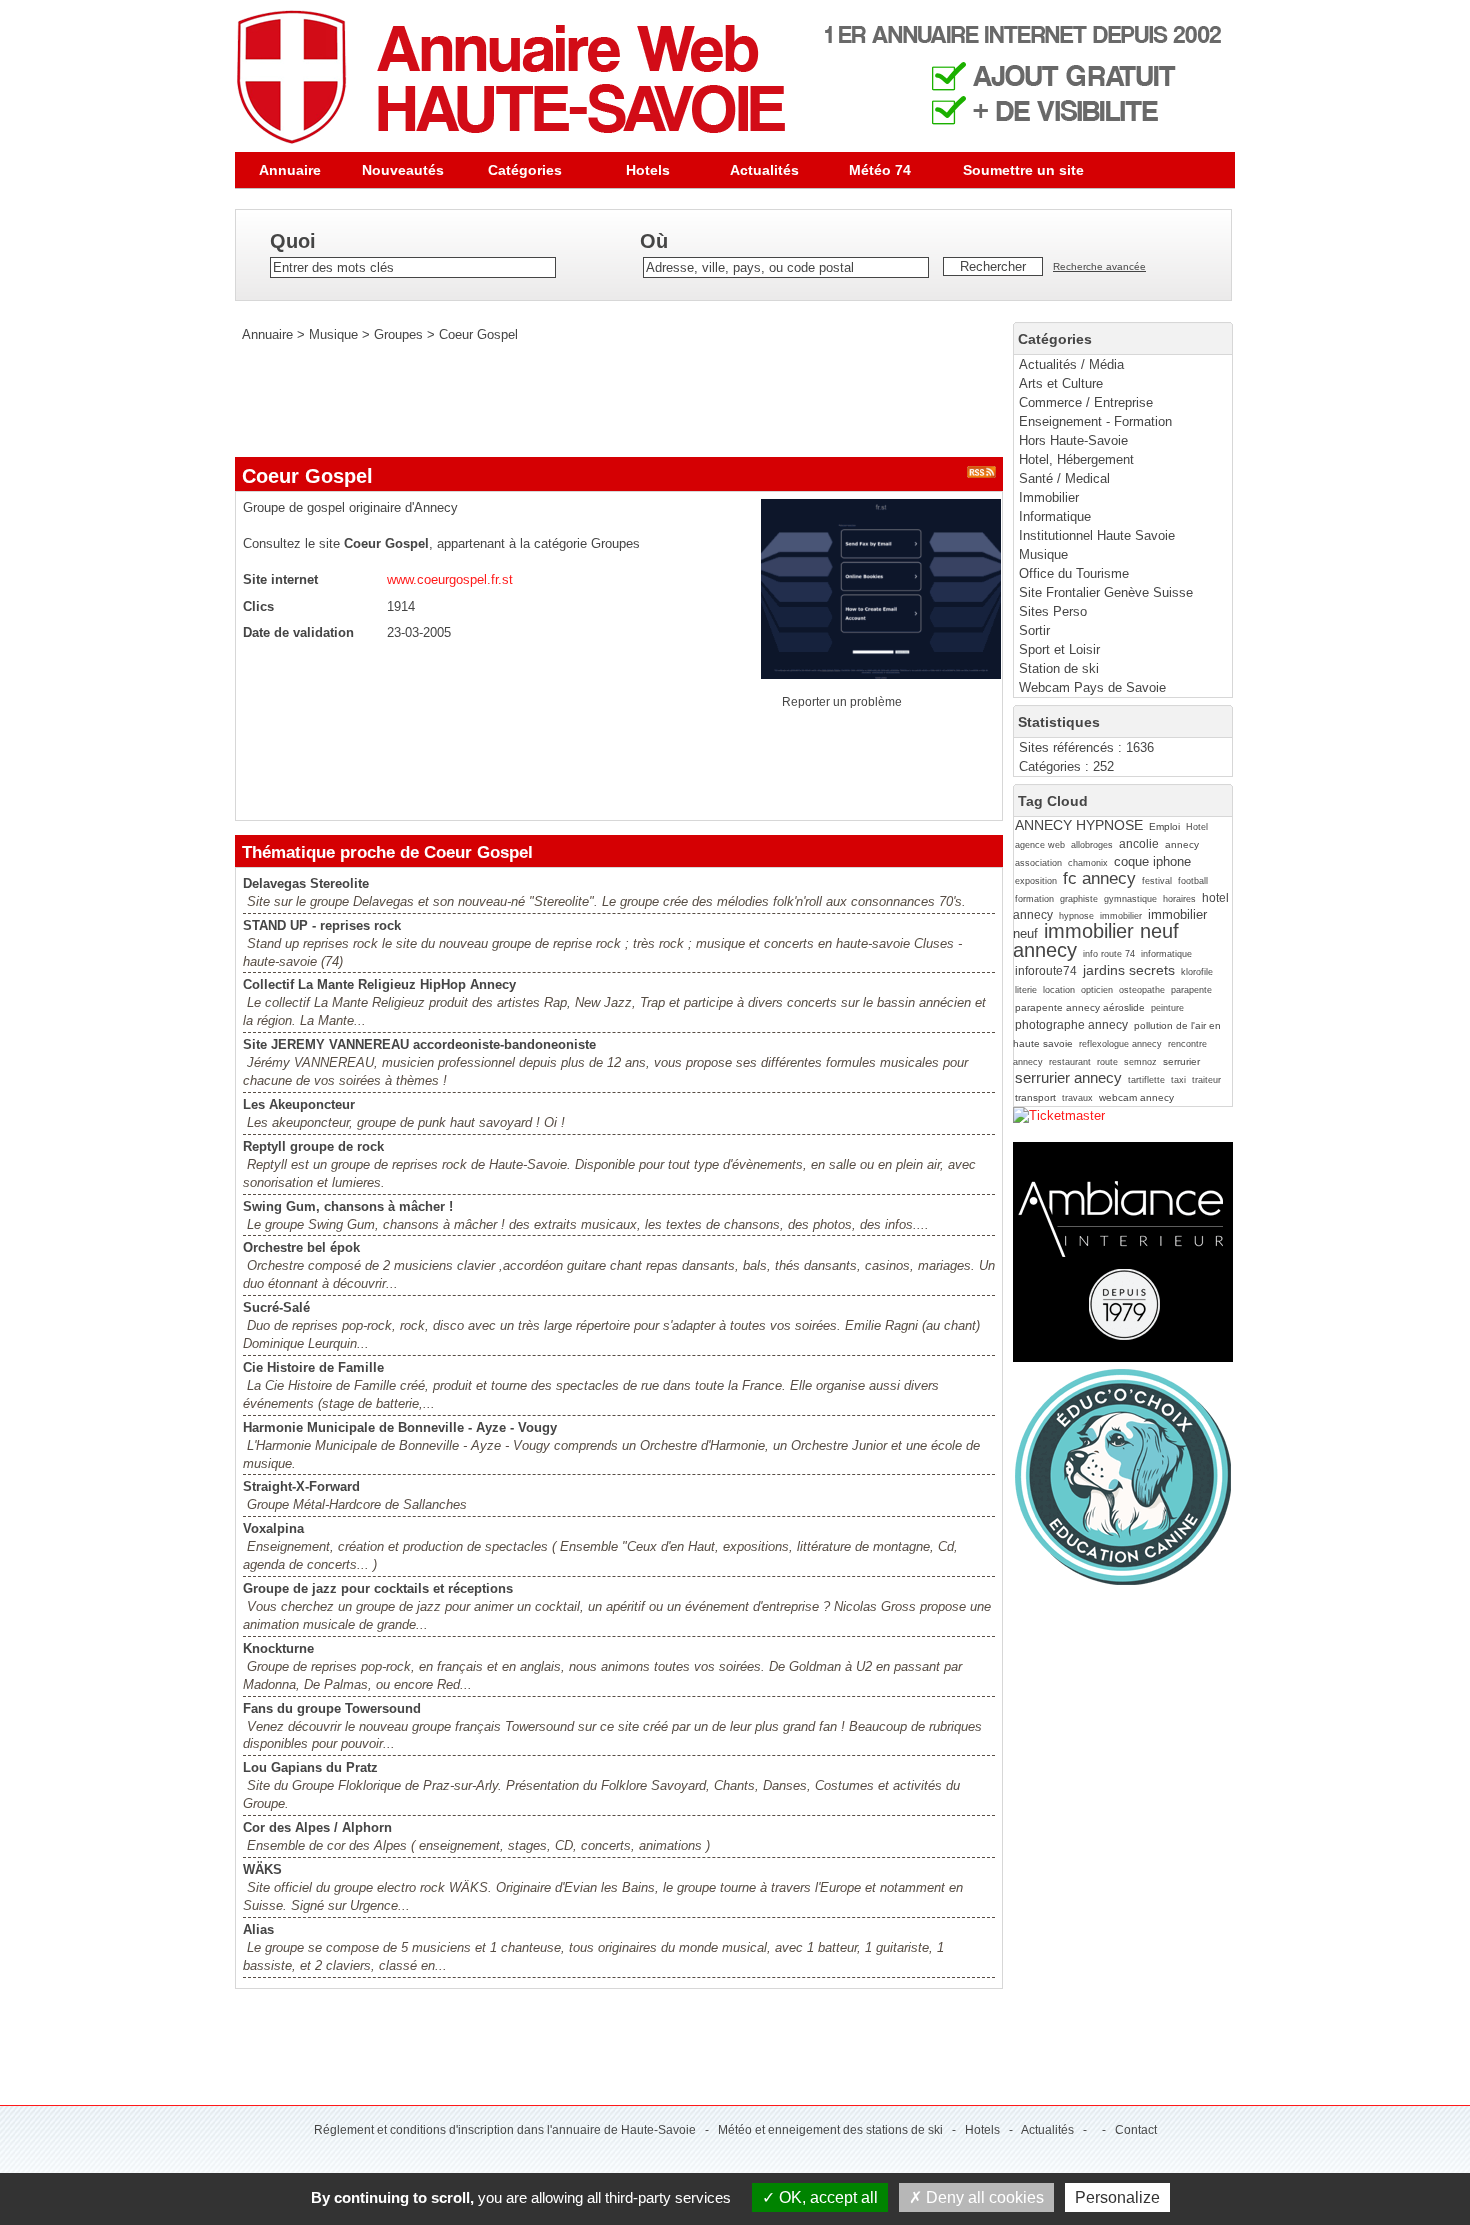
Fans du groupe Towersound (332, 1708)
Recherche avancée (1099, 266)
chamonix (1088, 863)
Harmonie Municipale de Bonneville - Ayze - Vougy (400, 1427)
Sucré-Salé (276, 1307)
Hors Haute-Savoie (1073, 440)
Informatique (1055, 516)
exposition (1036, 881)
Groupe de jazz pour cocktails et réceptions (378, 1588)
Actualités (764, 170)
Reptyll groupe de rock (313, 1146)
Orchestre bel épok (301, 1247)
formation (1034, 899)
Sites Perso (1053, 611)
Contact (1136, 2130)
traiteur (1206, 1080)
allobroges (1092, 845)
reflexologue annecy (1120, 1044)
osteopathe (1142, 990)
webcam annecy (1136, 1097)
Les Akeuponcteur (299, 1104)
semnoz (1140, 1062)
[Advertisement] (599, 400)
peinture (1167, 1008)
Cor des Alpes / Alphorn (317, 1827)
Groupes (398, 334)
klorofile (1197, 972)
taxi (1178, 1080)
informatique (1166, 954)
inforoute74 (1046, 971)
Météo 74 (880, 170)
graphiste (1079, 899)
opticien (1097, 990)
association (1038, 863)
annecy (1182, 844)
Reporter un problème (842, 702)
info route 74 (1109, 954)
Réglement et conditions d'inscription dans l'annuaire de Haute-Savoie (505, 2130)
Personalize (1117, 2197)
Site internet (280, 579)
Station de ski (1059, 668)
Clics (258, 606)
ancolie (1139, 844)
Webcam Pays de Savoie (1092, 687)
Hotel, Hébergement (1076, 459)
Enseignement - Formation (1095, 421)
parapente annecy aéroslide (1080, 1007)
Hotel (1197, 827)
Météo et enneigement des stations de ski (830, 2130)
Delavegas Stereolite (306, 883)
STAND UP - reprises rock (322, 925)
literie (1026, 990)
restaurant (1070, 1062)
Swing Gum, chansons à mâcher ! (348, 1206)
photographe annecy (1071, 1025)
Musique (1043, 554)
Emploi (1164, 826)
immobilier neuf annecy (1096, 940)
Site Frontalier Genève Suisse (1106, 592)
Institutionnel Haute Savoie (1097, 535)
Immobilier (1049, 497)
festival (1157, 881)
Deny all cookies (983, 2197)
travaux (1077, 1098)
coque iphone (1152, 861)
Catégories (525, 170)
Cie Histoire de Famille (313, 1367)
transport (1035, 1097)
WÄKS (262, 1869)
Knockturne (278, 1648)
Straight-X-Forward (301, 1486)
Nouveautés (403, 170)
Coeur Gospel (478, 334)
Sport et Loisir (1059, 649)
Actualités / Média (1071, 364)
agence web (1040, 845)
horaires (1179, 899)
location (1059, 990)
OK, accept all (826, 2197)
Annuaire (290, 170)
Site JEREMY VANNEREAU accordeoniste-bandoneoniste (419, 1044)
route (1107, 1062)
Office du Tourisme (1074, 573)
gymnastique (1130, 899)
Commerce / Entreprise (1086, 402)
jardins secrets (1129, 970)
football (1193, 881)
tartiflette (1146, 1080)
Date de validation (298, 632)
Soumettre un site (1023, 170)
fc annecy (1099, 878)
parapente (1191, 990)
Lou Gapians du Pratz (310, 1767)
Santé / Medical (1064, 478)
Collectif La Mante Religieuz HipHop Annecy (379, 984)
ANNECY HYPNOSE (1079, 825)
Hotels (648, 170)
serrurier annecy (1068, 1077)
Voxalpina (273, 1528)
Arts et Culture (1061, 383)
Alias (258, 1929)
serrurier (1181, 1061)
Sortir (1034, 630)
